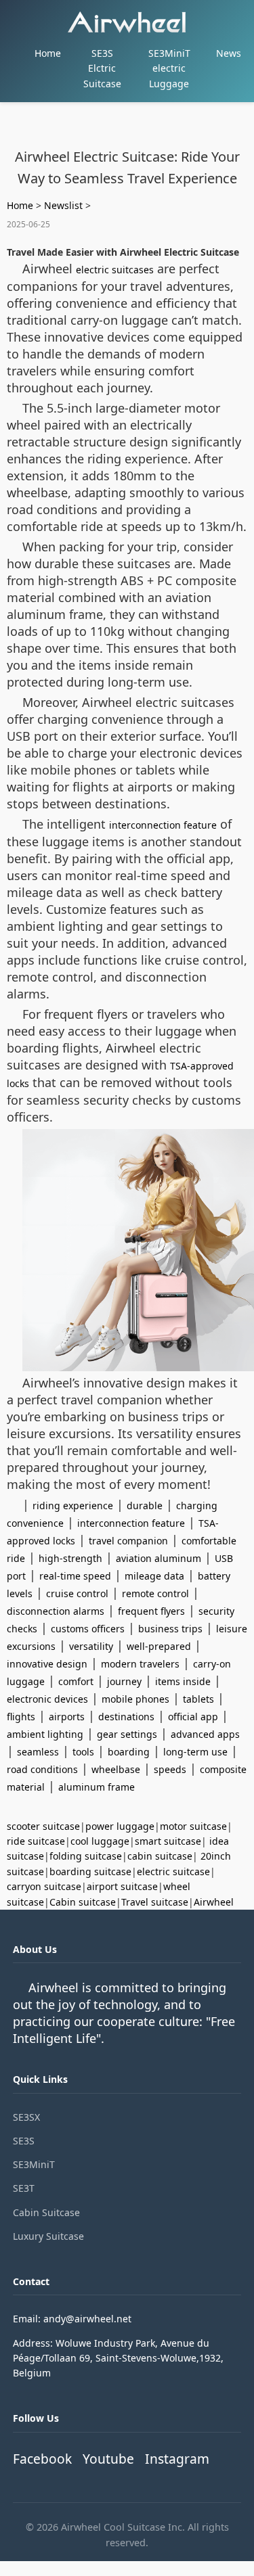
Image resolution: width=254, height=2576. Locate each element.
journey (124, 1681)
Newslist (63, 205)
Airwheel (214, 1902)
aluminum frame (97, 1787)
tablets (198, 1699)
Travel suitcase (155, 1902)
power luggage (120, 1826)
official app (193, 1717)
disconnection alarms (56, 1611)
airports (67, 1717)
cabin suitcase (160, 1856)
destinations (126, 1717)
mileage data (154, 1576)
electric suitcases (115, 270)
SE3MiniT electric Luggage (169, 68)
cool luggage (100, 1841)
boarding (129, 1752)
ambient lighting (45, 1734)
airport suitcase (122, 1886)
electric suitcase (173, 1871)
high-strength (70, 1558)
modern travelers (140, 1664)
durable (145, 1505)
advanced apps (205, 1734)
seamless (38, 1752)
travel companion (128, 1541)
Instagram (177, 2459)
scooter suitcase (43, 1826)
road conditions (42, 1769)
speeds (170, 1769)
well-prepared (159, 1646)
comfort (76, 1681)
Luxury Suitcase (48, 2236)
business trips (170, 1629)
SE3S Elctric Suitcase (102, 68)
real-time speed (75, 1576)
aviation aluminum (158, 1558)
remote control (155, 1593)
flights (21, 1717)
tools (83, 1752)
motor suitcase (193, 1826)
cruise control (77, 1593)
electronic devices (47, 1699)
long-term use (195, 1752)
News (229, 53)
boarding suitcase (90, 1871)
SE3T (24, 2188)
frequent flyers (151, 1611)
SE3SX (26, 2117)
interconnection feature (163, 825)
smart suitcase (168, 1841)
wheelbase (116, 1769)
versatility (91, 1646)
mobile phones (135, 1699)
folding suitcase (86, 1856)
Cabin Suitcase (46, 2212)
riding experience (73, 1505)
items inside (183, 1681)
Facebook (42, 2459)
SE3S (24, 2141)
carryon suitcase (44, 1886)
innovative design (47, 1664)
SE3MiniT (34, 2164)
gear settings (127, 1734)
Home (48, 53)
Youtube (108, 2459)
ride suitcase (36, 1841)
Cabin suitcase (83, 1902)
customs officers (88, 1629)
